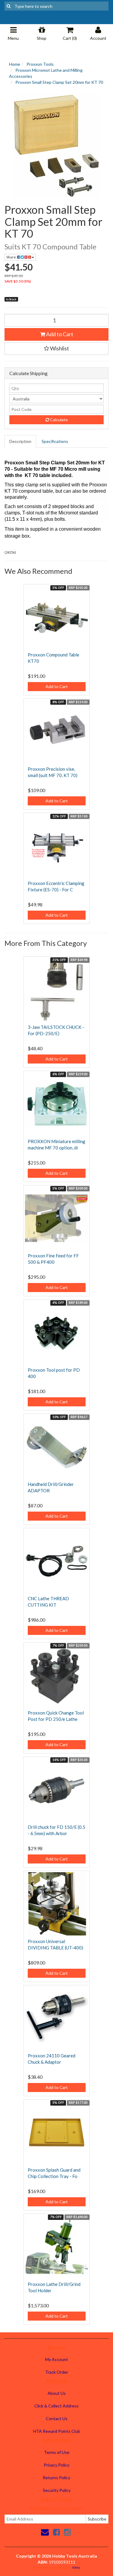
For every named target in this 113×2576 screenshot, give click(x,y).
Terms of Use (57, 2452)
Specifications (55, 441)
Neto (76, 2567)
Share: (12, 257)
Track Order (57, 2372)
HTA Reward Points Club (57, 2431)
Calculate (58, 420)
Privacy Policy (56, 2465)
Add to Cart (59, 334)
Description (20, 441)
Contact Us (57, 2418)
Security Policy (57, 2490)
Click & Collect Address (56, 2406)
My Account (57, 2359)
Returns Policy (56, 2478)
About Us (57, 2393)
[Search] (9, 6)
